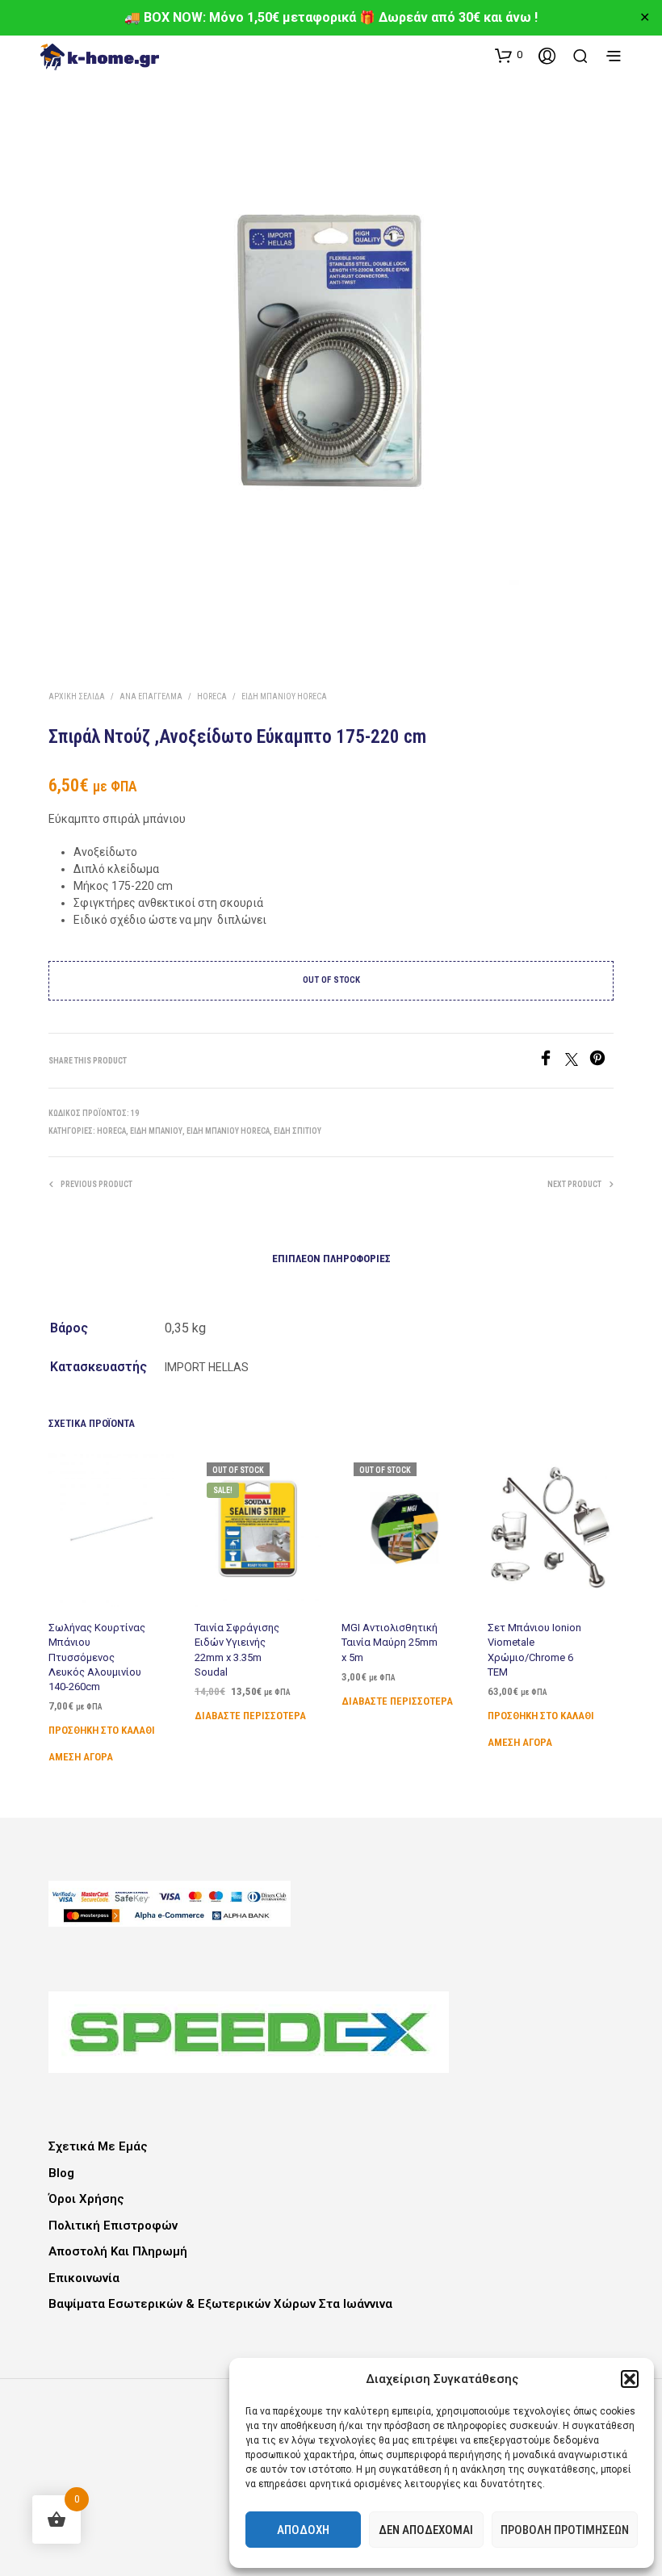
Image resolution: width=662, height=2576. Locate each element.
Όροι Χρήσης (86, 2199)
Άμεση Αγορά (81, 1757)
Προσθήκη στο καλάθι (102, 1730)
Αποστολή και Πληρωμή (118, 2251)
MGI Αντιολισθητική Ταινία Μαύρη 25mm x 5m (390, 1642)
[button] (630, 2379)
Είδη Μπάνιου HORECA (284, 696)
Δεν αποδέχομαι (426, 2530)
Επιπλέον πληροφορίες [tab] (331, 1259)
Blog (61, 2173)
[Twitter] (577, 1061)
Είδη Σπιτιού (297, 1131)
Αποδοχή (303, 2530)
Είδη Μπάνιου (156, 1131)
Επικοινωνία (84, 2278)
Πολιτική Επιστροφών (113, 2226)
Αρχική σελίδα (77, 696)
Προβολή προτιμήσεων (565, 2530)
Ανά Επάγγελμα (151, 696)
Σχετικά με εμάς (98, 2146)
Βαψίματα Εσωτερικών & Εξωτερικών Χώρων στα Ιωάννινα (220, 2304)
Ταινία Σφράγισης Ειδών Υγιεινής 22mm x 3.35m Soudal (237, 1650)
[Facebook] (551, 1061)
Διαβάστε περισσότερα (250, 1716)
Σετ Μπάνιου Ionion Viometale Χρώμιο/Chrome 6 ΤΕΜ (534, 1650)
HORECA (212, 696)
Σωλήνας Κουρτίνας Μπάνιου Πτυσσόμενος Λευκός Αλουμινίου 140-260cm (97, 1657)
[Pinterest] (601, 1061)
